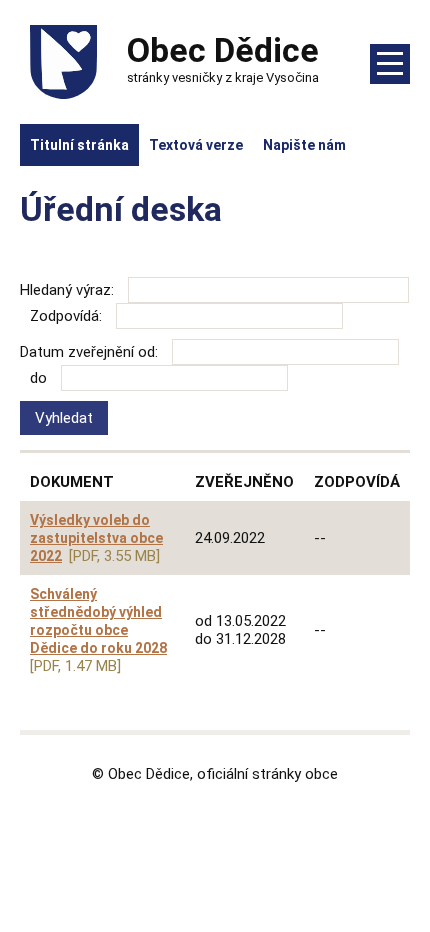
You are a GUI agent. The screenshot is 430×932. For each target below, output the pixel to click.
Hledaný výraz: (67, 290)
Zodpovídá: (66, 316)
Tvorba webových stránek (215, 818)
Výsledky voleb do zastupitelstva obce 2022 (96, 538)
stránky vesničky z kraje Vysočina (223, 57)
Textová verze (196, 145)
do (38, 378)
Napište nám (304, 145)
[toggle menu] (390, 64)
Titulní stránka (79, 145)
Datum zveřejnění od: (89, 352)
